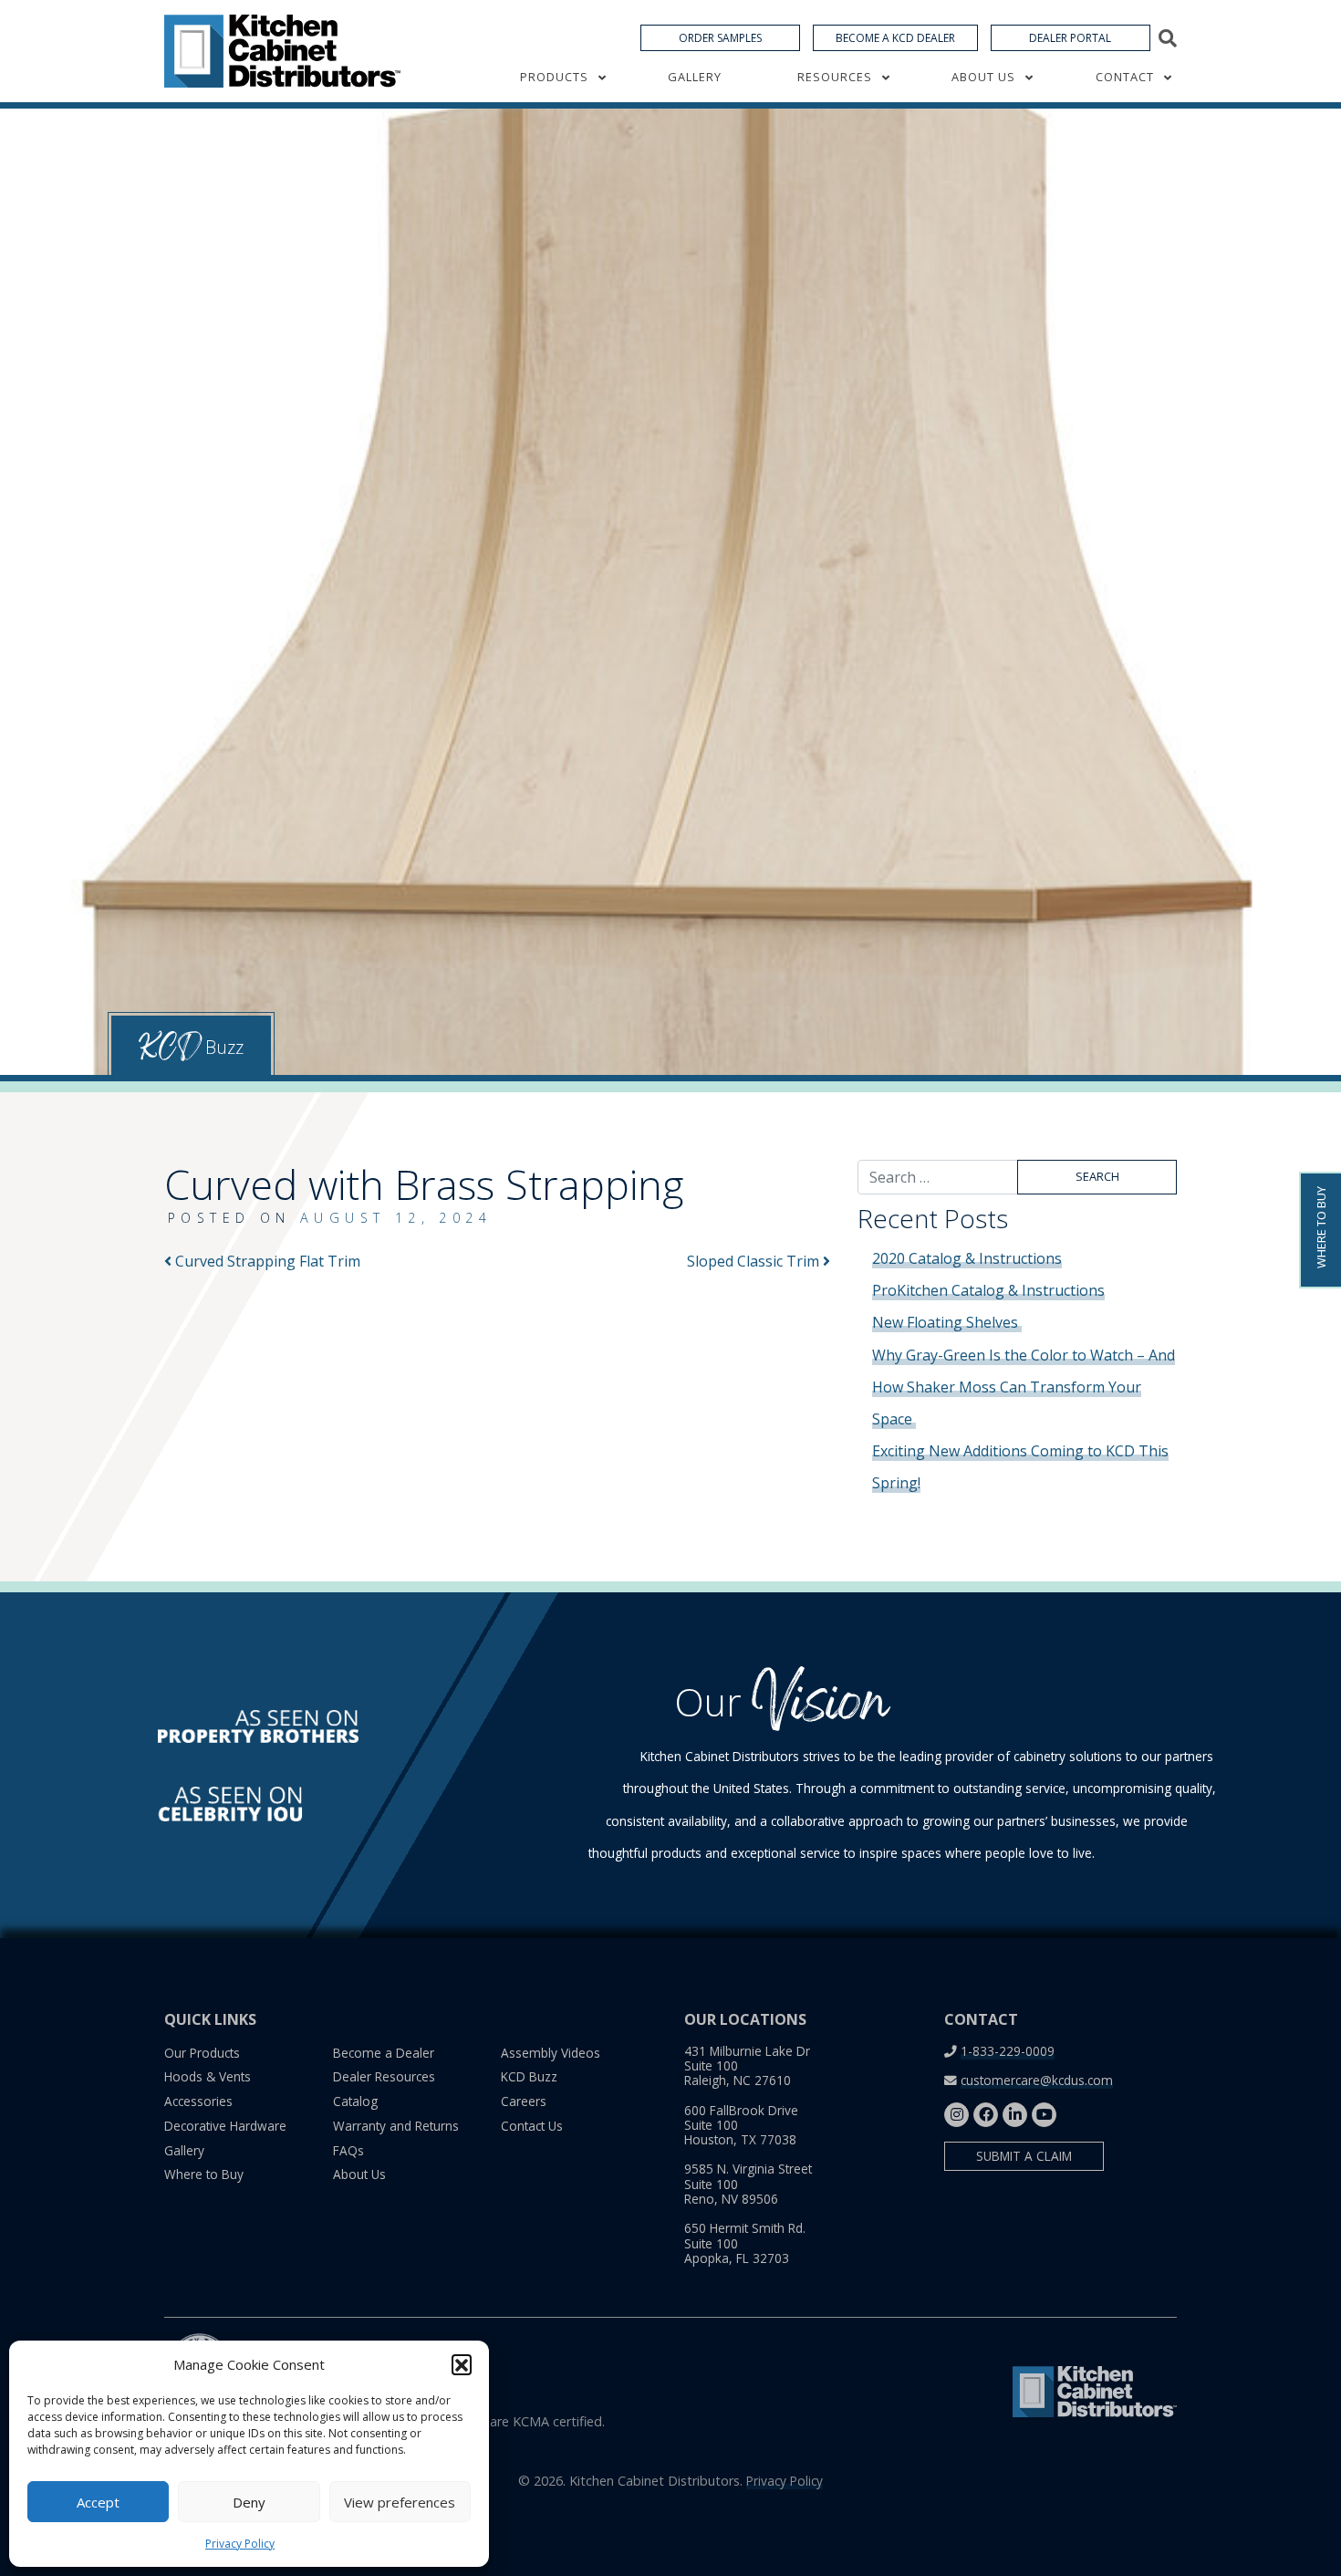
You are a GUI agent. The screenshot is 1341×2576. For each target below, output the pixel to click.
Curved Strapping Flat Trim (266, 1261)
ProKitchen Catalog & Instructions (988, 1290)
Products (554, 77)
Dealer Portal (1070, 38)
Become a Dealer (384, 2053)
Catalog (355, 2101)
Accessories (198, 2101)
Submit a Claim (1024, 2156)
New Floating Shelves (947, 1322)
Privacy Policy (240, 2544)
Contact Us (532, 2126)
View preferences (400, 2502)
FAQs (348, 2150)
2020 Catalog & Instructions (967, 1258)
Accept (98, 2502)
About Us (983, 77)
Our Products (202, 2053)
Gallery (695, 77)
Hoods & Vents (208, 2076)
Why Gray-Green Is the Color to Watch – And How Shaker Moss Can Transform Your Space (1024, 1387)
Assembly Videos (551, 2053)
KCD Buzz (529, 2076)
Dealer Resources (384, 2076)
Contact (1125, 77)
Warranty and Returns (396, 2126)
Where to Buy (204, 2174)
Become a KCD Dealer (895, 38)
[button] (462, 2364)
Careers (524, 2101)
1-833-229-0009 (1008, 2051)
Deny (249, 2502)
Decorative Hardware (225, 2126)
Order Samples (720, 38)
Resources (835, 77)
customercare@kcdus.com (1037, 2080)
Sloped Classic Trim (755, 1261)
